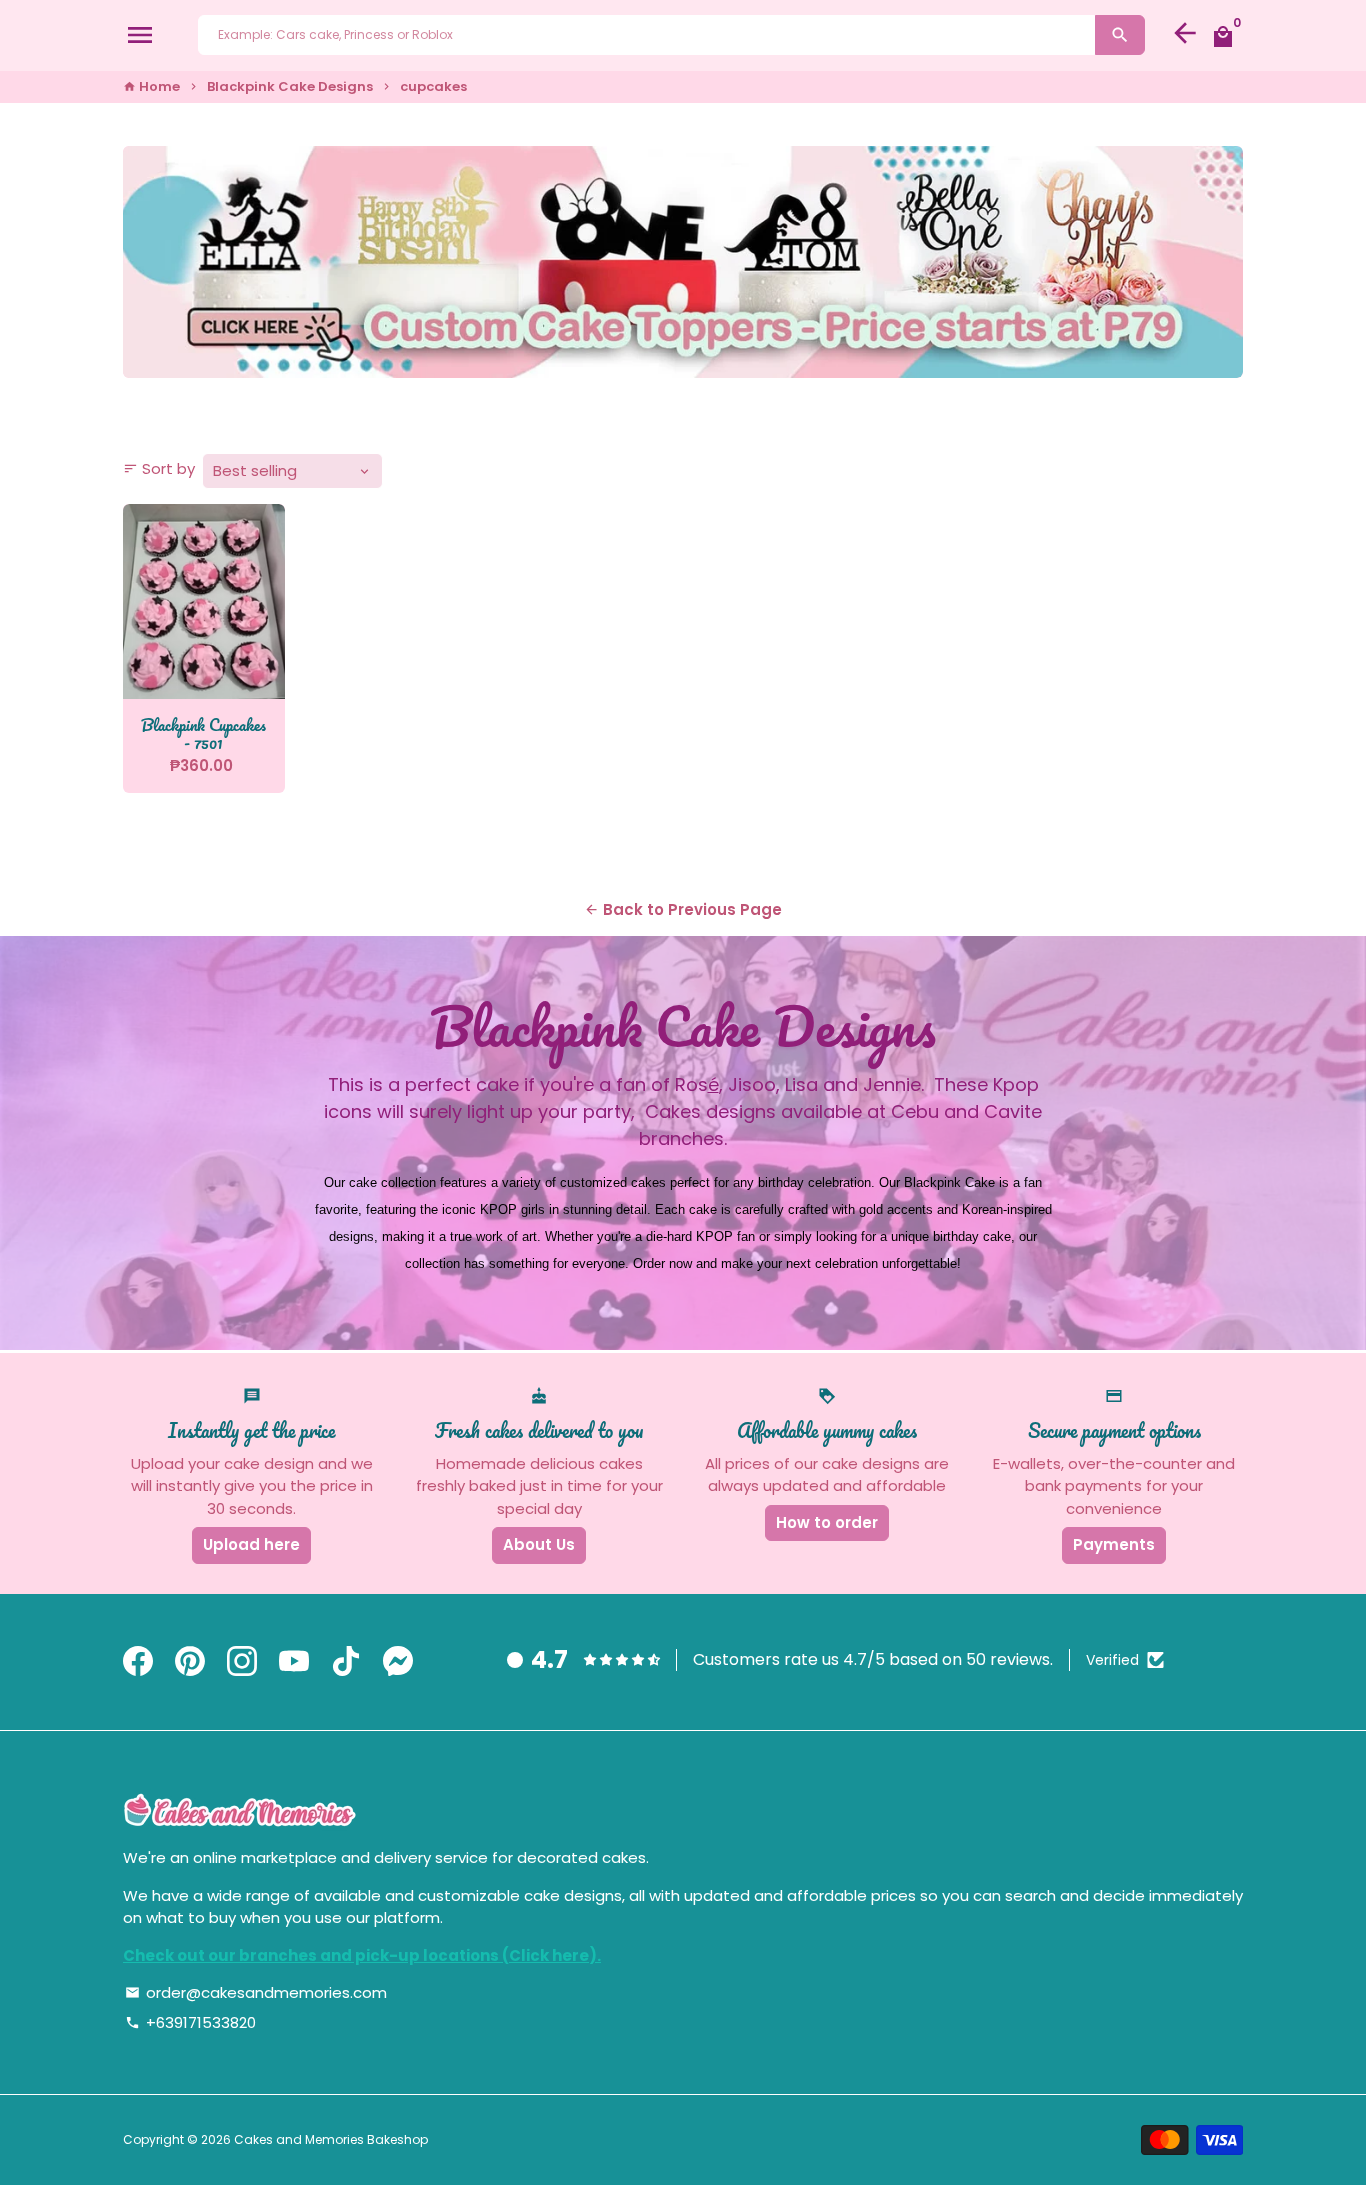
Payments (1114, 1544)
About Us (539, 1544)
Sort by (159, 468)
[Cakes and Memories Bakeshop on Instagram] (242, 1662)
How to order (827, 1522)
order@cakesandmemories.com (256, 1992)
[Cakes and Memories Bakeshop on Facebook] (138, 1662)
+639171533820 (190, 2022)
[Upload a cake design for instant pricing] (683, 262)
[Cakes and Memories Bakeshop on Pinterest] (190, 1662)
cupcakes (433, 86)
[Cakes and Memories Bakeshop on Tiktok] (346, 1662)
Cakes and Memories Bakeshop (331, 2139)
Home (151, 86)
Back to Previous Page (683, 909)
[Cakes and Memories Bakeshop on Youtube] (294, 1662)
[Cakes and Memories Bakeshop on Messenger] (398, 1662)
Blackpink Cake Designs (290, 86)
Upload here (251, 1544)
